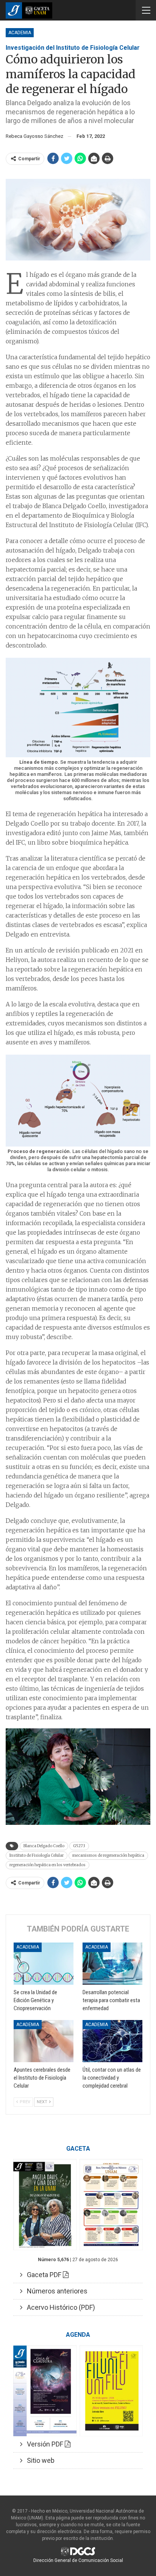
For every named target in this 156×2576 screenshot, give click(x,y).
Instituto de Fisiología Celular (37, 1855)
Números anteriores (55, 2291)
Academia (20, 33)
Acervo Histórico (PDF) (59, 2307)
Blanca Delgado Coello (44, 1846)
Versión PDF (44, 2444)
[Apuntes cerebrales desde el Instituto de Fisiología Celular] (44, 2041)
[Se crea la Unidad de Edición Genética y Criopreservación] (44, 1964)
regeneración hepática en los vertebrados (48, 1865)
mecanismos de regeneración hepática (108, 1855)
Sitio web (38, 2460)
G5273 (79, 1846)
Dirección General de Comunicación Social (78, 2560)
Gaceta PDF (43, 2275)
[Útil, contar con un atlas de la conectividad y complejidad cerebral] (112, 2041)
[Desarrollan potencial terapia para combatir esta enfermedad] (112, 1964)
